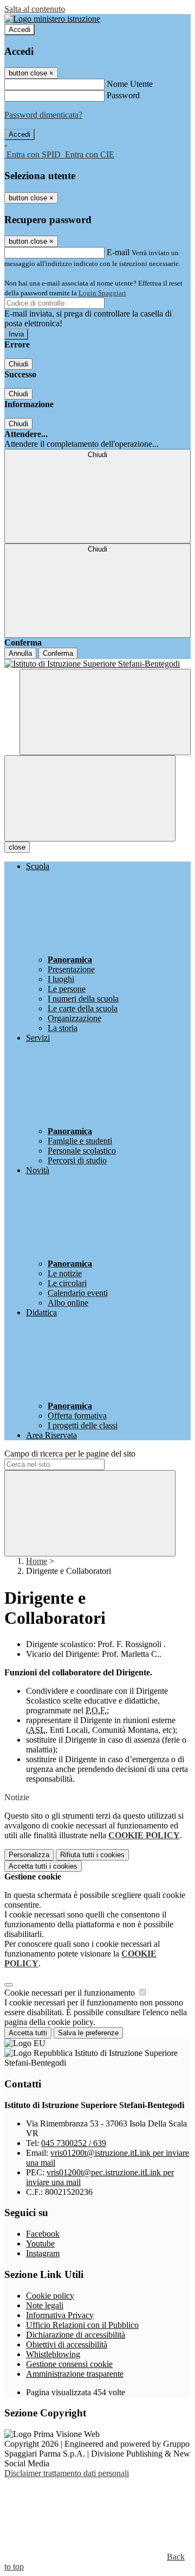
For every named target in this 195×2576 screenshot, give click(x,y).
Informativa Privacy (60, 2315)
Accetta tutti (43, 1866)
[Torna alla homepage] (97, 664)
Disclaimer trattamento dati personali (67, 2473)
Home (37, 1561)
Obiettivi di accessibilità (67, 2344)
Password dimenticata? (43, 115)
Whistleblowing (53, 2354)
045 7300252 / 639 (74, 2143)
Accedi (19, 30)
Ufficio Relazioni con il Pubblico (82, 2325)
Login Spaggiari (102, 293)
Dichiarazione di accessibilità (76, 2335)
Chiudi (18, 364)
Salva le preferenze (88, 2033)
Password (123, 95)
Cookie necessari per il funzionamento (71, 1993)
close (17, 847)
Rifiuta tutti (92, 1855)
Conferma (58, 653)
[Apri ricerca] (105, 712)
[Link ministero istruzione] (52, 19)
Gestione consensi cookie (69, 2364)
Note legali (45, 2305)
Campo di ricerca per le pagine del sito (70, 1454)
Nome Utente (130, 84)
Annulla (20, 653)
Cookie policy (50, 2296)
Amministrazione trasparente (75, 2374)
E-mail (118, 252)
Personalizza (29, 1855)
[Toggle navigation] (90, 798)
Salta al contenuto (35, 9)
